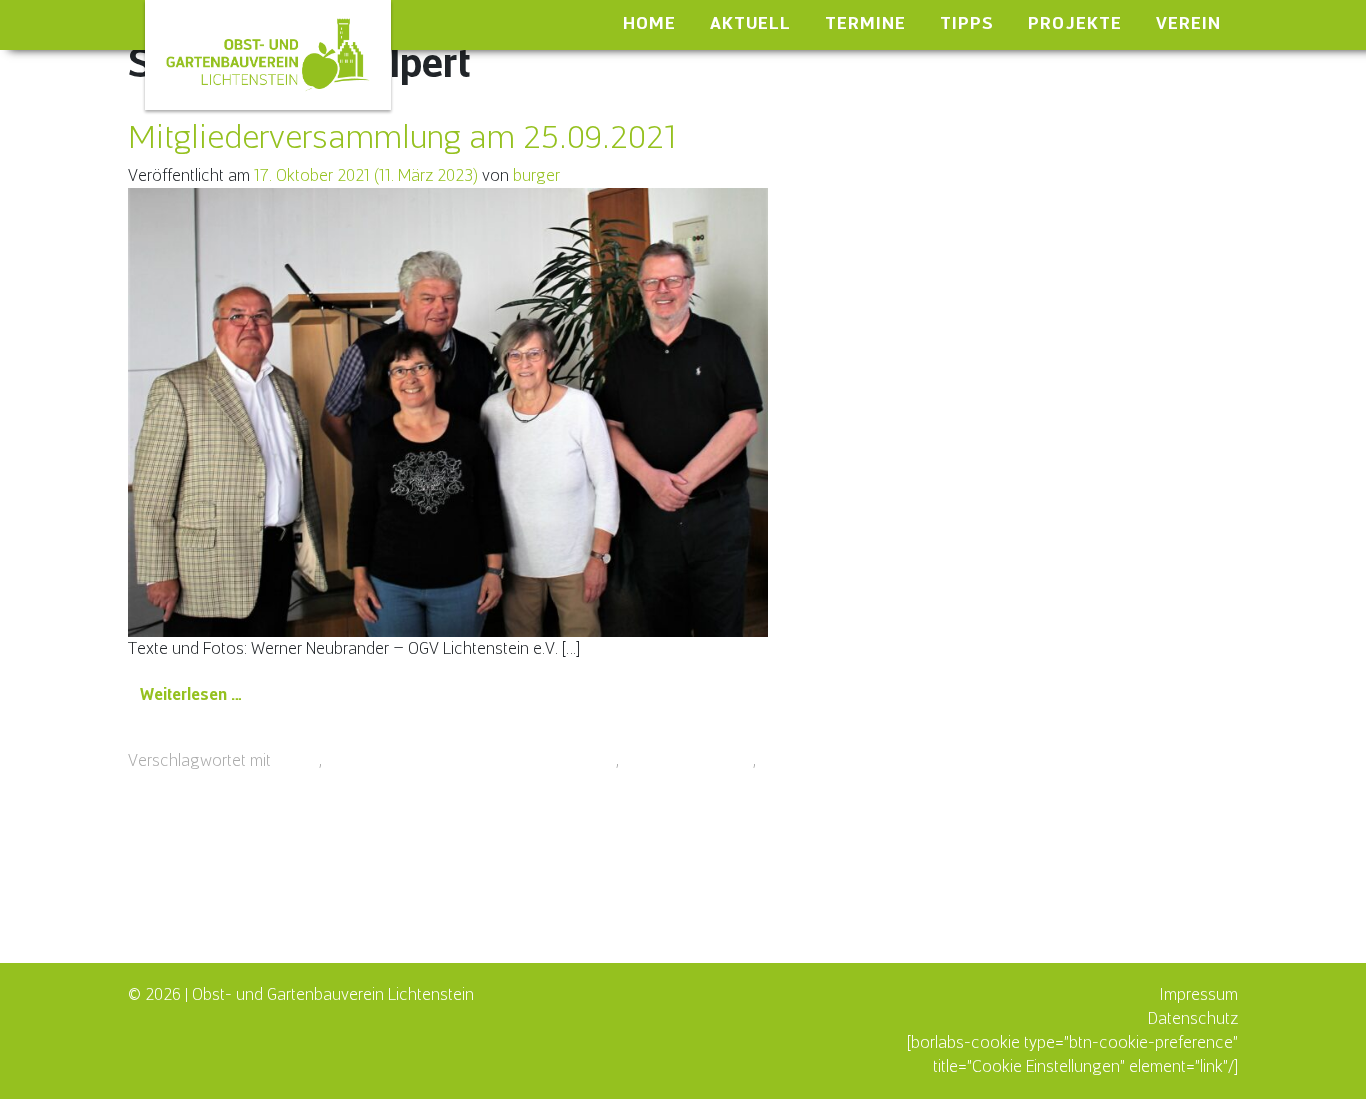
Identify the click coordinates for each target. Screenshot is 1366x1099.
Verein (1188, 23)
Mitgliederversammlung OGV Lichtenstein (471, 760)
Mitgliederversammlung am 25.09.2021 (402, 137)
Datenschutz (1193, 1018)
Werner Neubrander (829, 760)
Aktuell (750, 23)
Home (649, 23)
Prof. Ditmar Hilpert (688, 760)
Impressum (1198, 994)
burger (536, 175)
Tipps (967, 23)
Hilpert (297, 760)
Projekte (1075, 23)
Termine (865, 23)
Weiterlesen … (197, 694)
